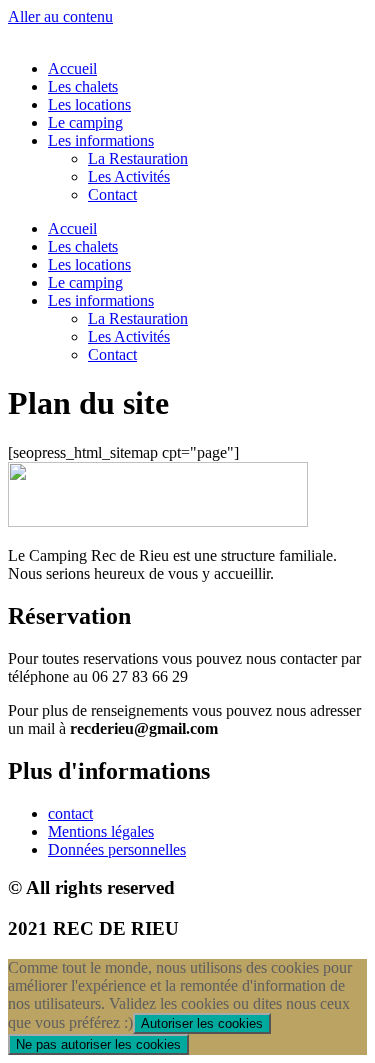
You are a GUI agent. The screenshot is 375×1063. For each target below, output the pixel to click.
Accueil (72, 68)
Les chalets (83, 86)
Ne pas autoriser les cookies (98, 1044)
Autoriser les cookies (202, 1023)
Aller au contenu (60, 16)
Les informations (101, 140)
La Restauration (138, 158)
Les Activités (129, 176)
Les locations (89, 104)
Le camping (85, 122)
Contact (112, 194)
